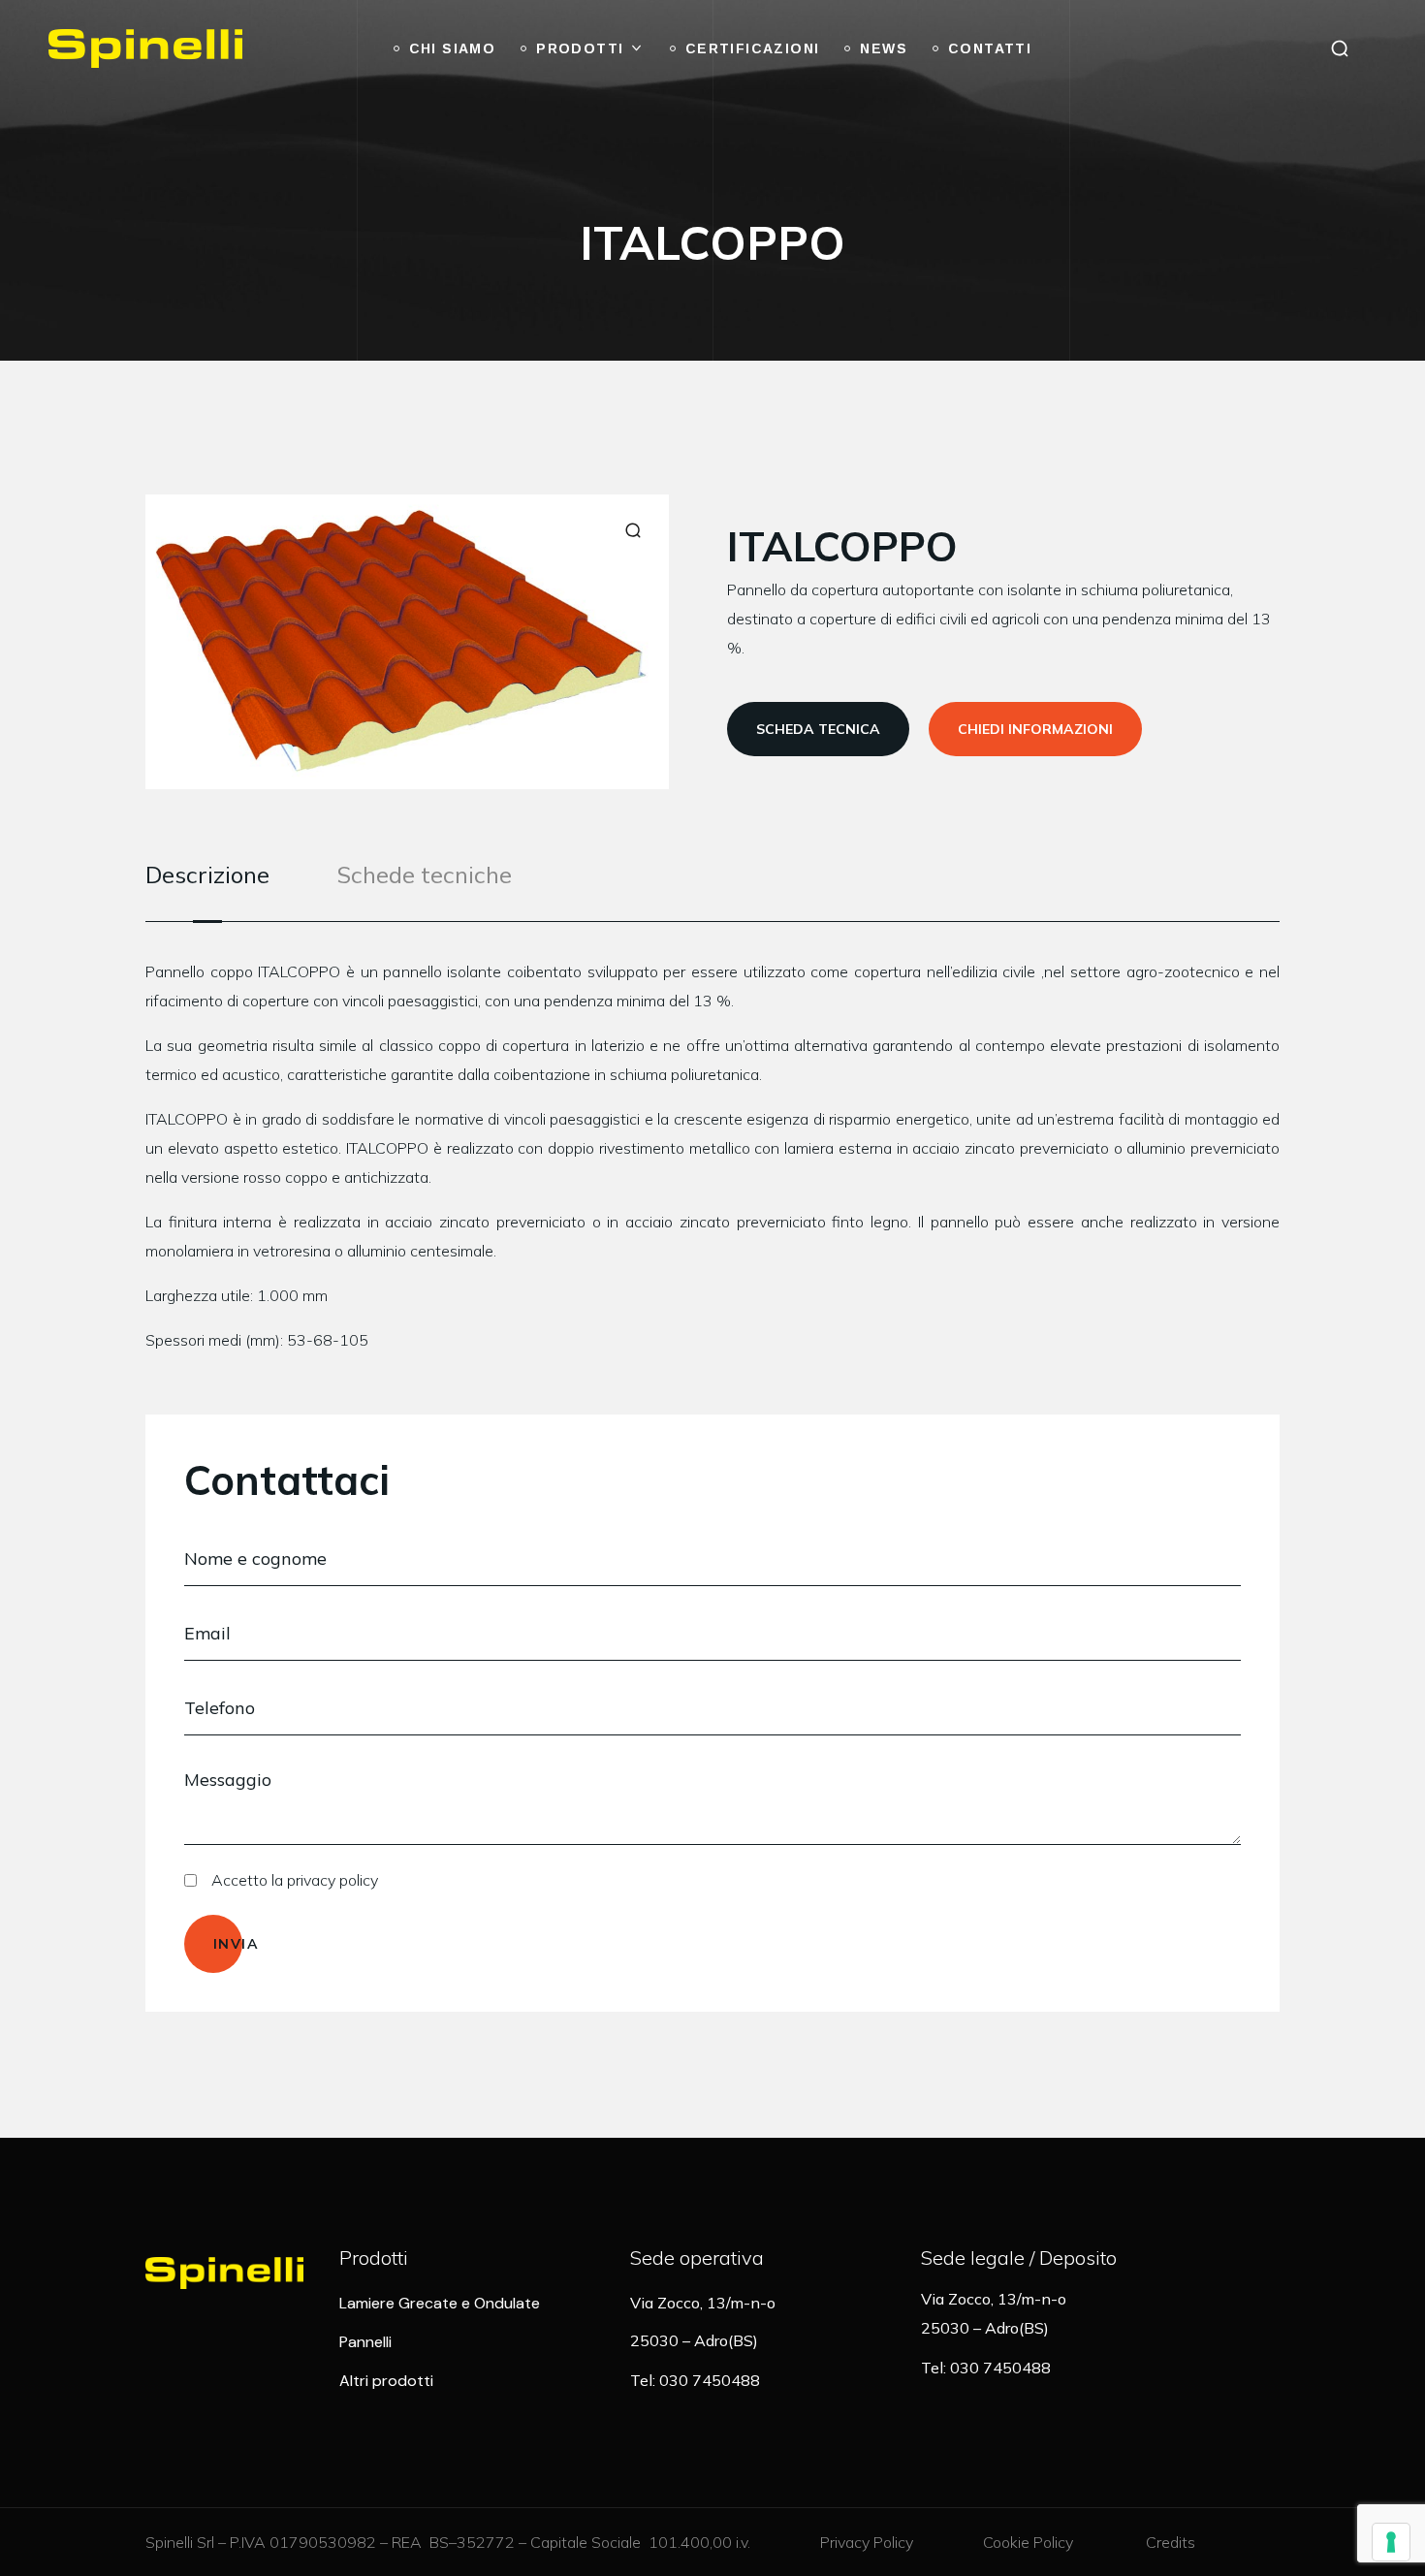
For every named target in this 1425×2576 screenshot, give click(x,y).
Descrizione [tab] (207, 875)
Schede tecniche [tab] (425, 875)
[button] (1340, 48)
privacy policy (332, 1880)
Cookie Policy (1028, 2542)
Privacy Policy (867, 2542)
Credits (1171, 2542)
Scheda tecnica (818, 729)
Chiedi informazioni (1035, 729)
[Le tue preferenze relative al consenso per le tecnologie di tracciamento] (1391, 2542)
